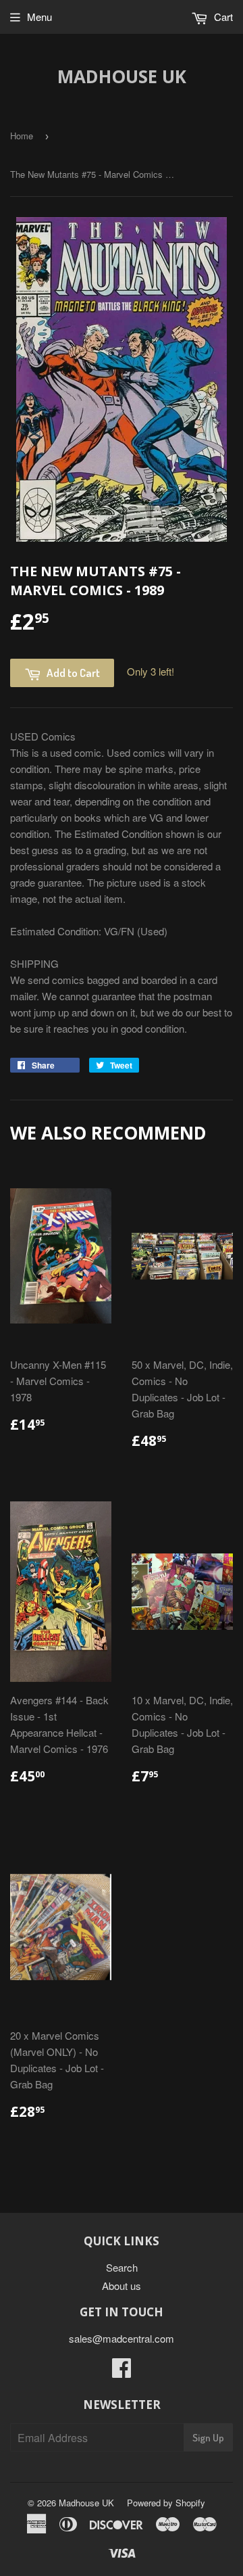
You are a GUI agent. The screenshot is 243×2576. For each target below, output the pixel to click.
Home (22, 136)
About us (122, 2286)
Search (122, 2267)
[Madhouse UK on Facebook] (122, 2371)
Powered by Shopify (166, 2503)
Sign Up (208, 2438)
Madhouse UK (122, 76)
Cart (222, 17)
